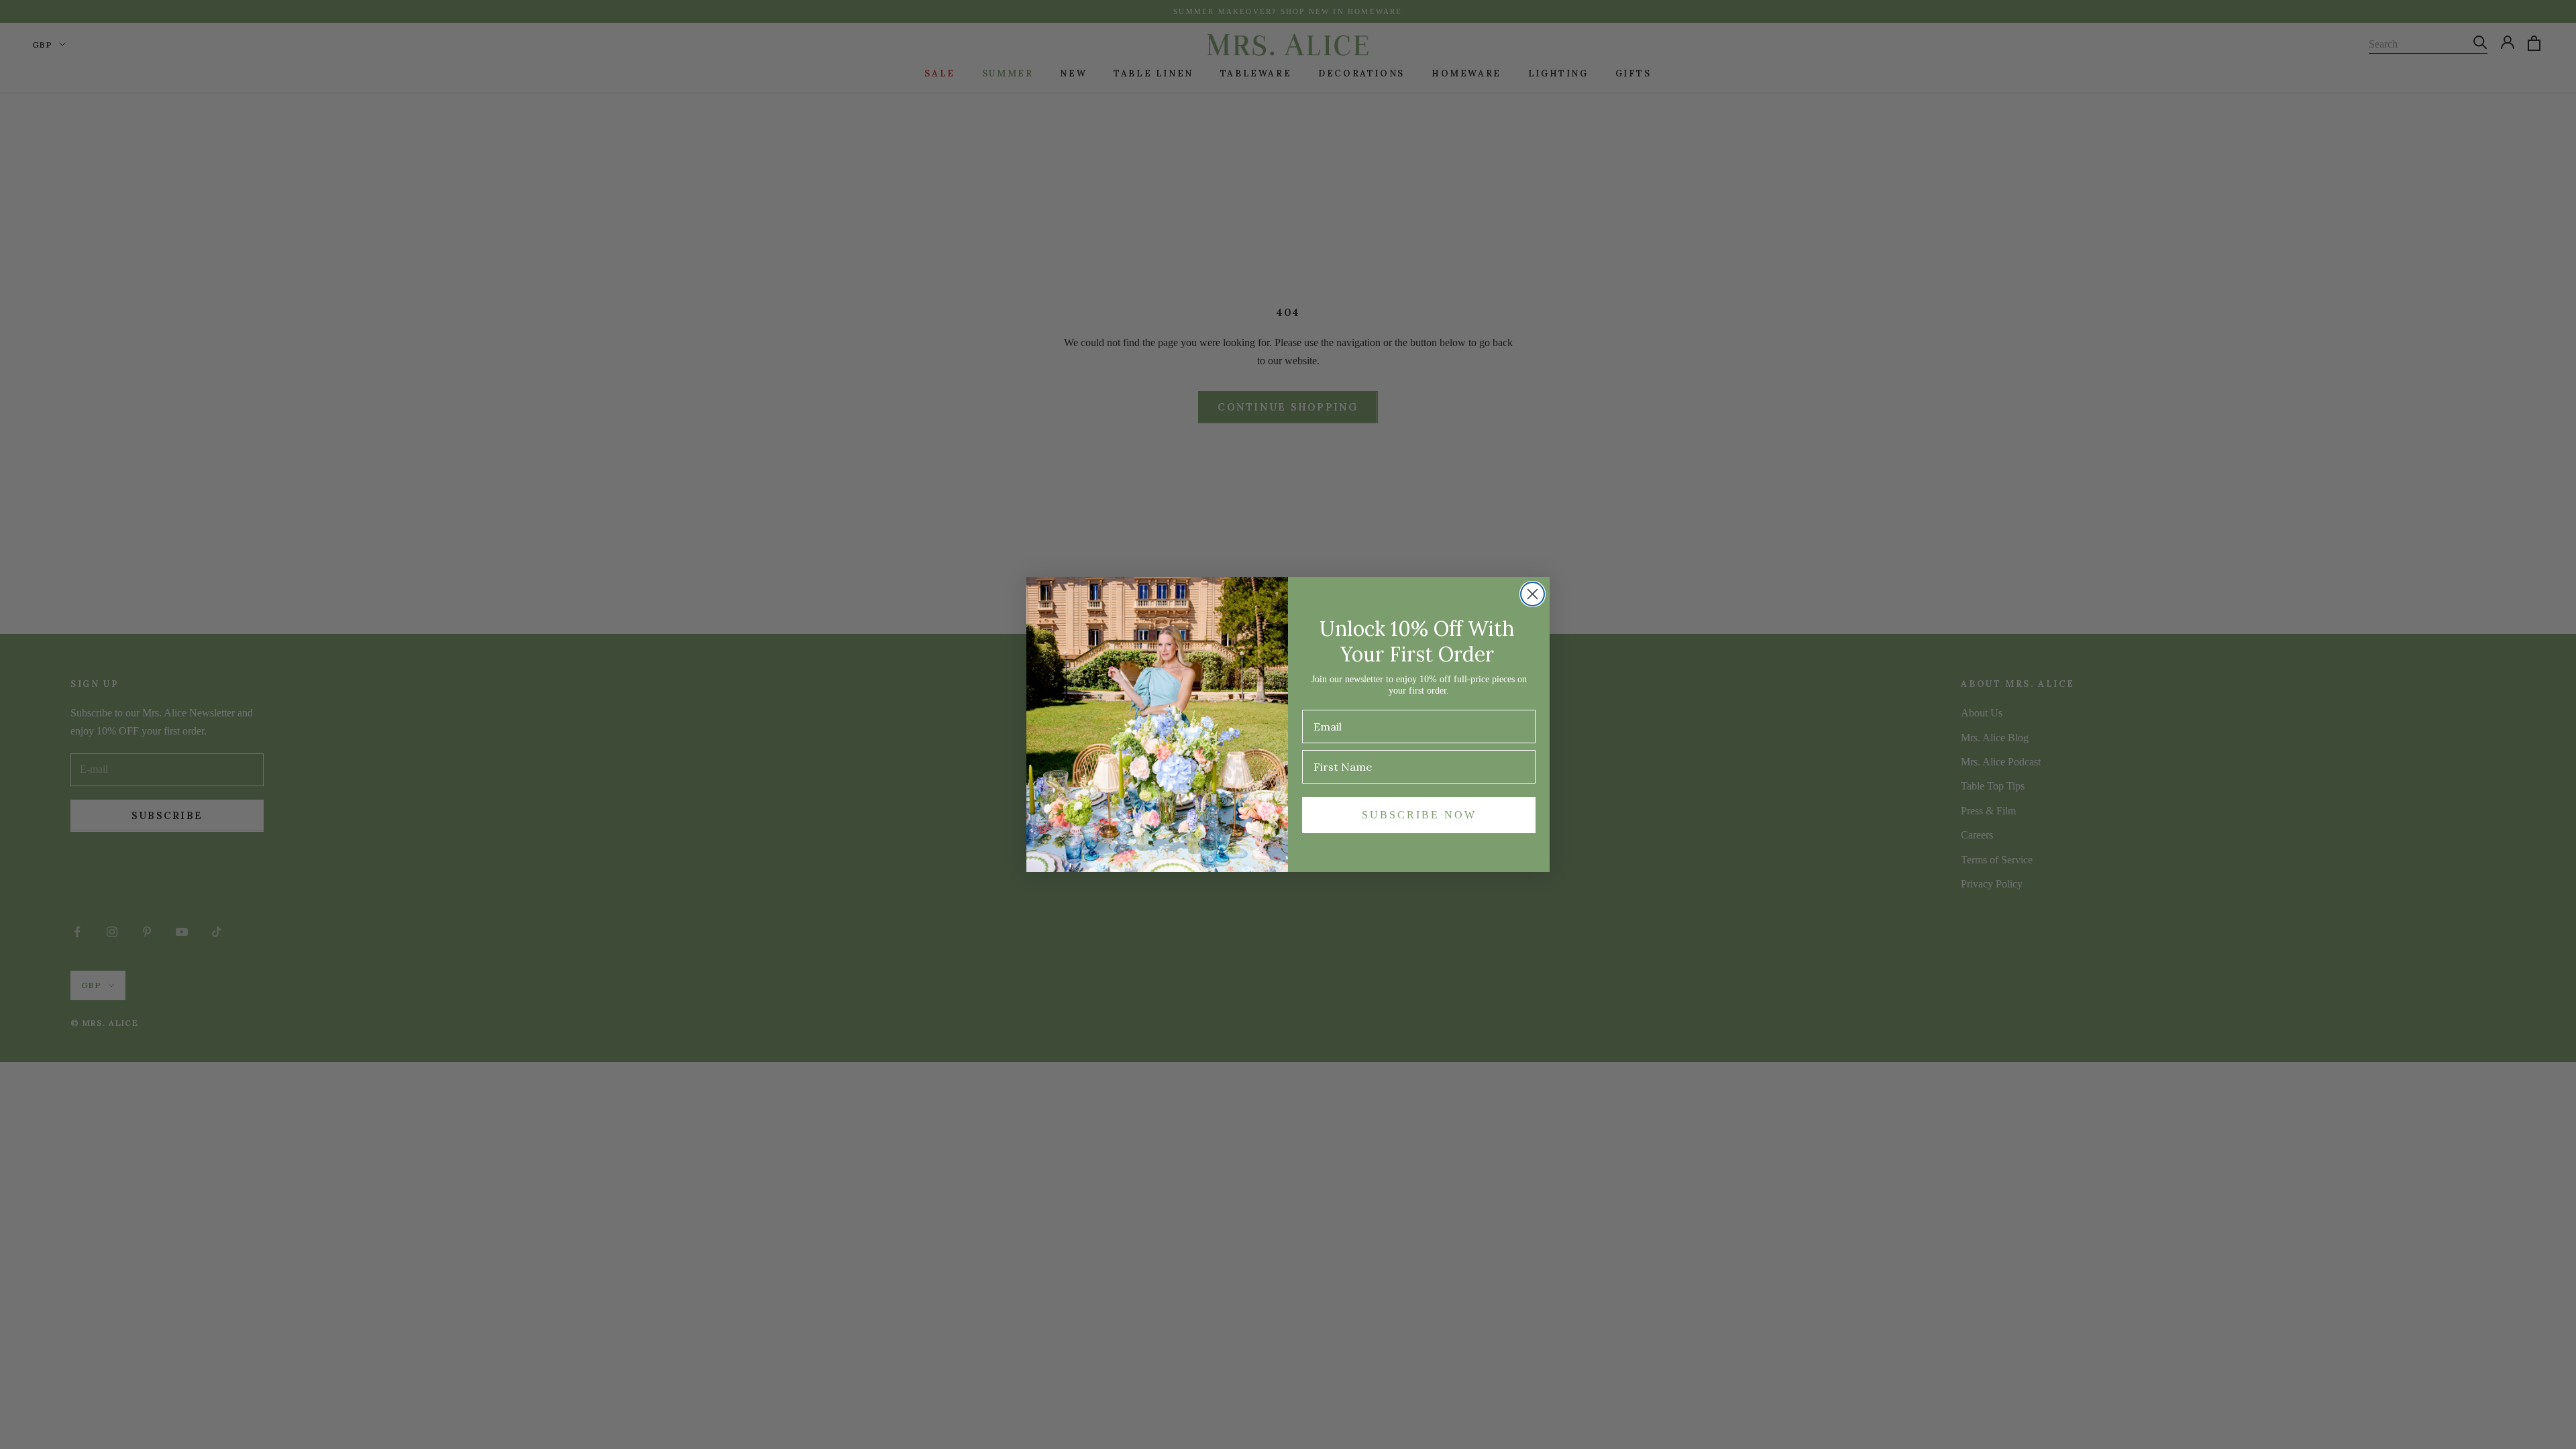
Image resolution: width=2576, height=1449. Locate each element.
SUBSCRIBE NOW (1419, 815)
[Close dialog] (1533, 594)
